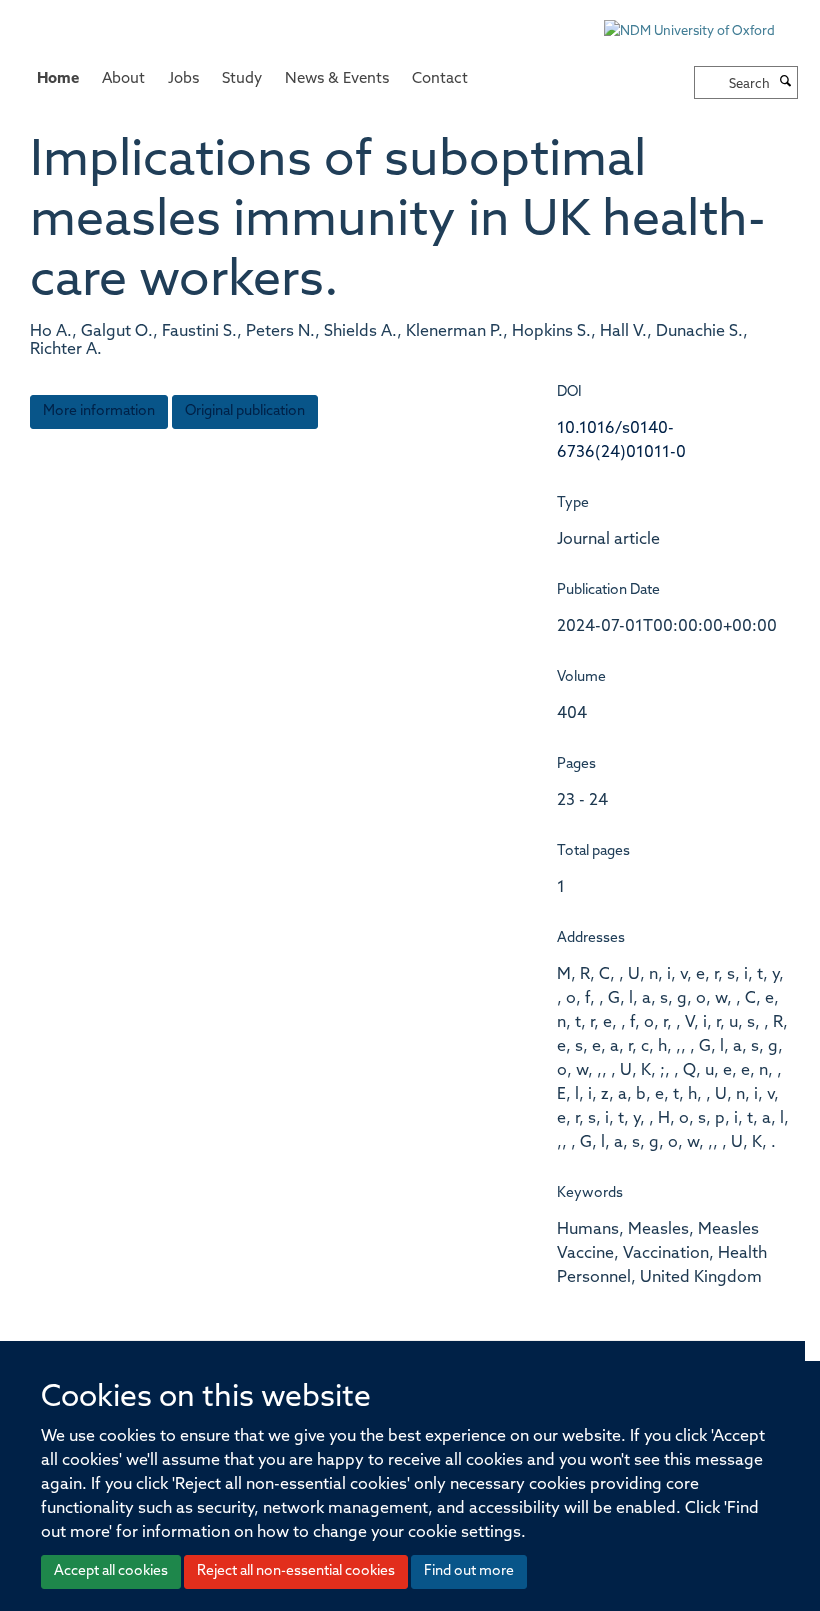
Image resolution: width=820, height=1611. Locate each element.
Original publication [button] (245, 411)
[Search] (786, 83)
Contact (440, 79)
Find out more (469, 1571)
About (123, 79)
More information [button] (99, 411)
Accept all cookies (111, 1571)
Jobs (183, 79)
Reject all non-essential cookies (296, 1571)
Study (242, 79)
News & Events (337, 79)
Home (58, 79)
